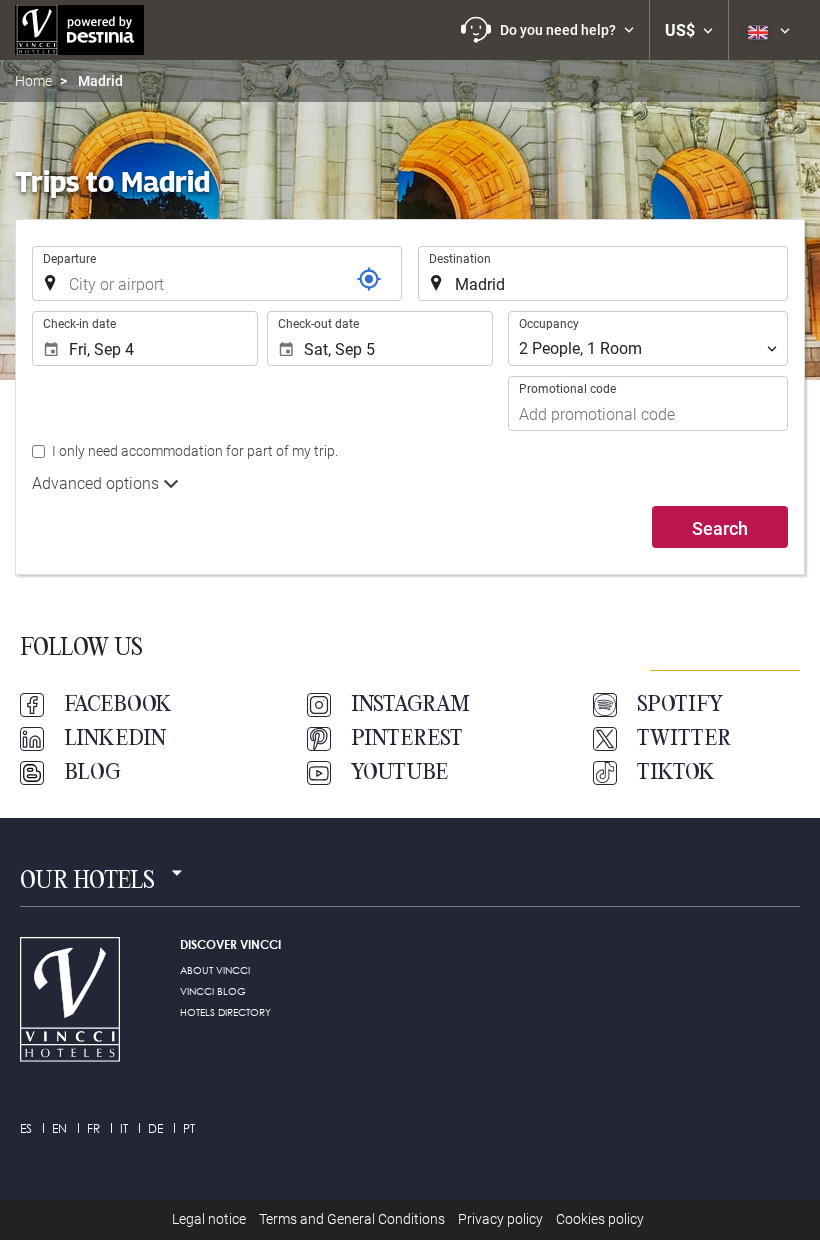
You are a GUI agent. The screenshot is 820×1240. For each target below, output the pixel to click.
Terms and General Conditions (352, 1219)
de (155, 1128)
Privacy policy (500, 1219)
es (26, 1128)
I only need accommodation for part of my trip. (195, 451)
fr (93, 1128)
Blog (92, 773)
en (59, 1128)
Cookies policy (600, 1219)
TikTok (676, 773)
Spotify (680, 705)
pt (189, 1128)
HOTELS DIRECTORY (225, 1012)
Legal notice (209, 1219)
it (124, 1128)
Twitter (684, 739)
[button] (547, 30)
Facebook (118, 705)
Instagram (410, 705)
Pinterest (407, 739)
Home (33, 81)
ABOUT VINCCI (215, 970)
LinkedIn (115, 739)
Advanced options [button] (97, 483)
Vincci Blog (213, 991)
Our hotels (87, 882)
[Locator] (369, 279)
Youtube (399, 773)
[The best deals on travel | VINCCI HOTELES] (79, 30)
